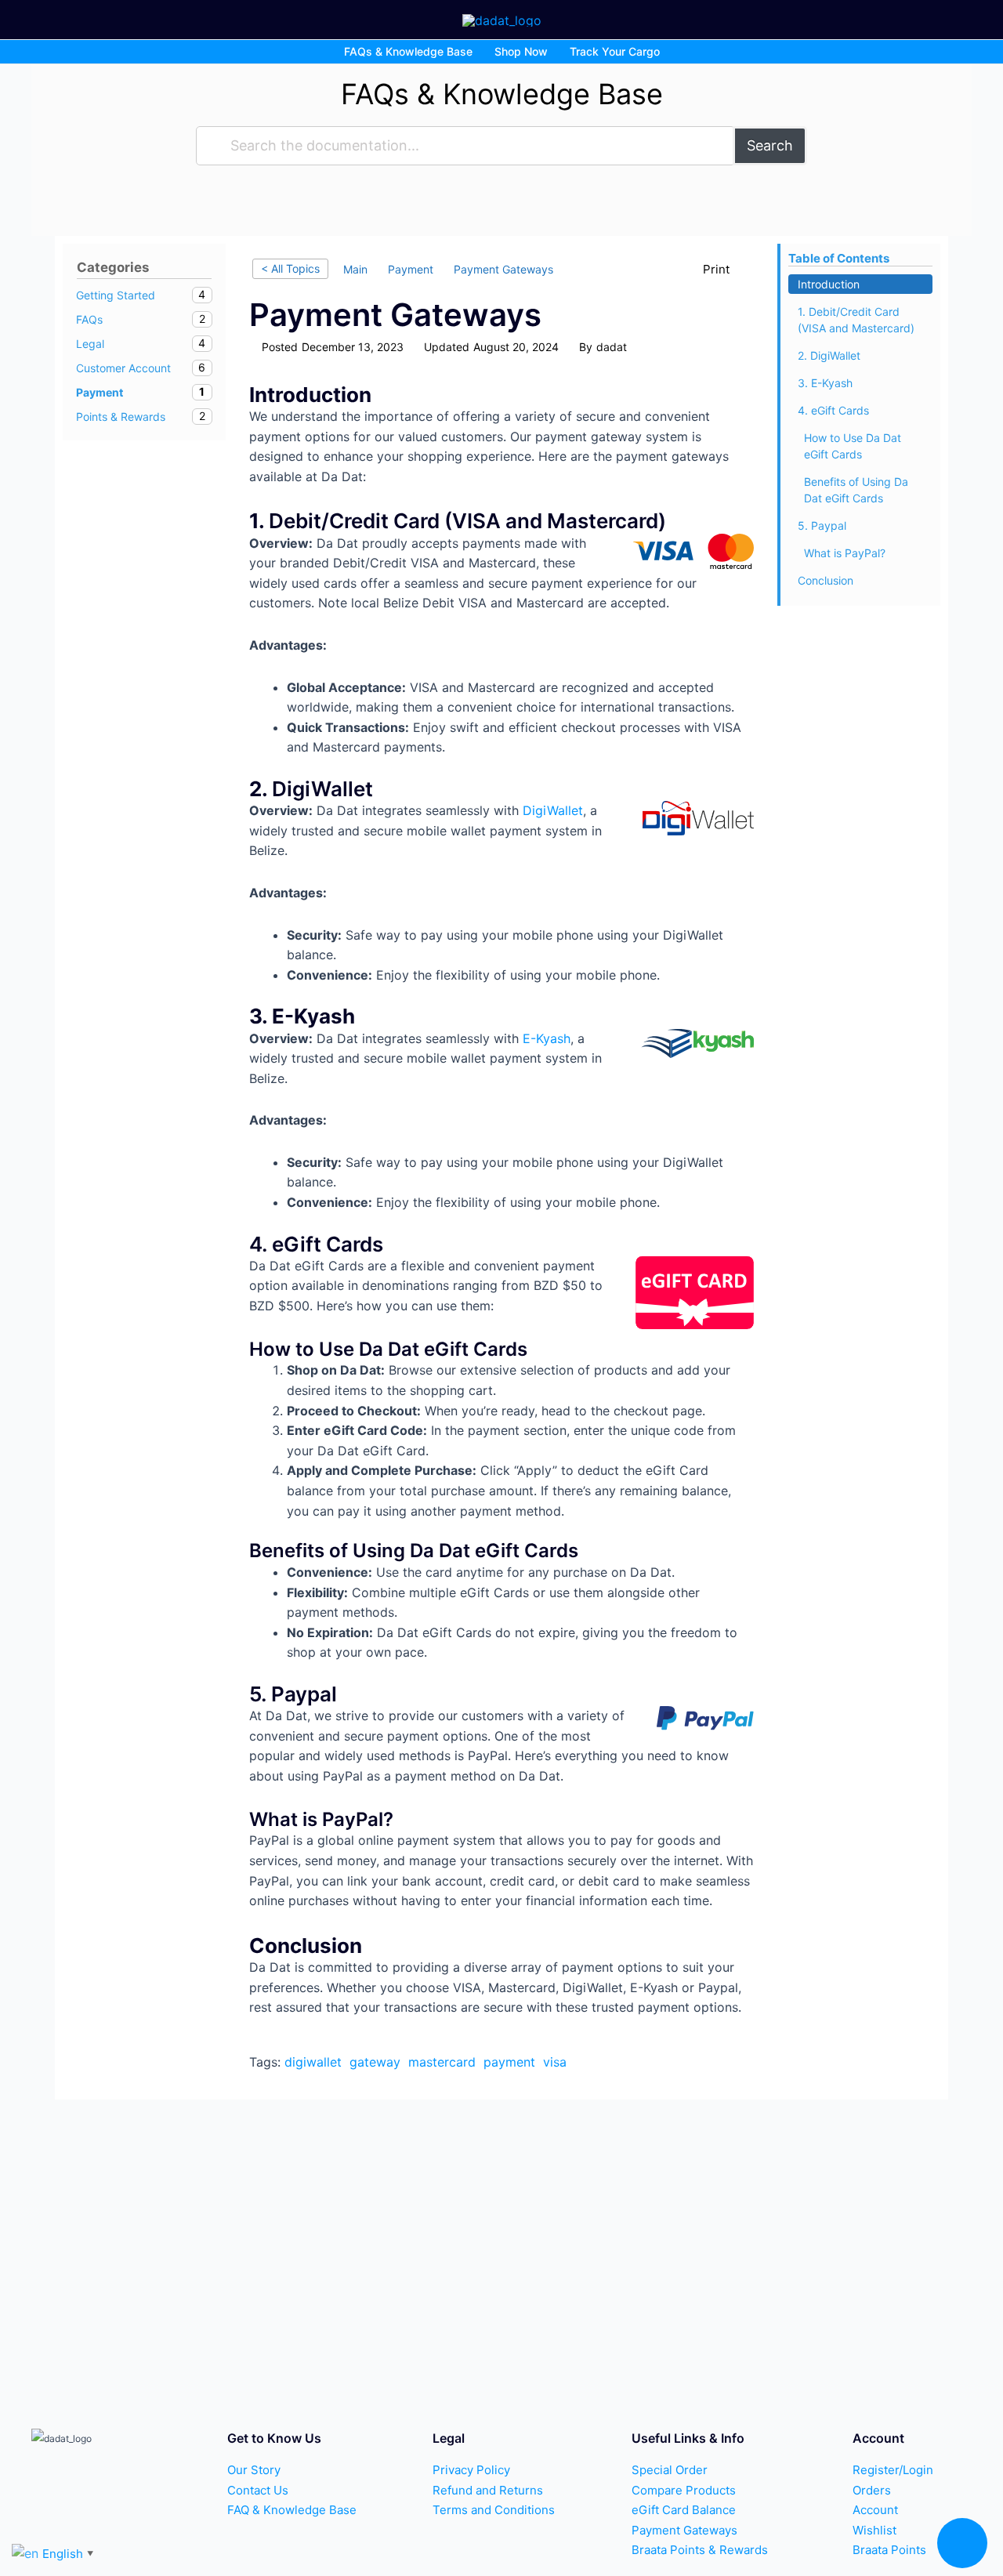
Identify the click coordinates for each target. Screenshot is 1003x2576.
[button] (962, 2543)
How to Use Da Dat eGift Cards (853, 446)
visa (555, 2062)
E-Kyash (547, 1038)
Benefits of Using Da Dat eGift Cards (856, 490)
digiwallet (313, 2062)
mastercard (442, 2062)
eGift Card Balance (684, 2510)
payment (509, 2062)
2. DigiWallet (829, 355)
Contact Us (258, 2490)
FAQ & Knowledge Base (292, 2510)
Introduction (829, 284)
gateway (375, 2062)
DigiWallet (553, 810)
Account (875, 2510)
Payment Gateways (684, 2530)
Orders (872, 2490)
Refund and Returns (488, 2490)
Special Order (670, 2470)
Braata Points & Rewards (700, 2550)
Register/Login (893, 2470)
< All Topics (290, 268)
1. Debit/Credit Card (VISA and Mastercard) (856, 320)
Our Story (254, 2470)
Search (770, 145)
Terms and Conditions (494, 2510)
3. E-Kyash (825, 383)
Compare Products (684, 2490)
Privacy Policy (471, 2470)
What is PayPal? (845, 553)
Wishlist (874, 2530)
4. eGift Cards (833, 410)
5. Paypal (822, 525)
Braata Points (889, 2550)
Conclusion (826, 580)
